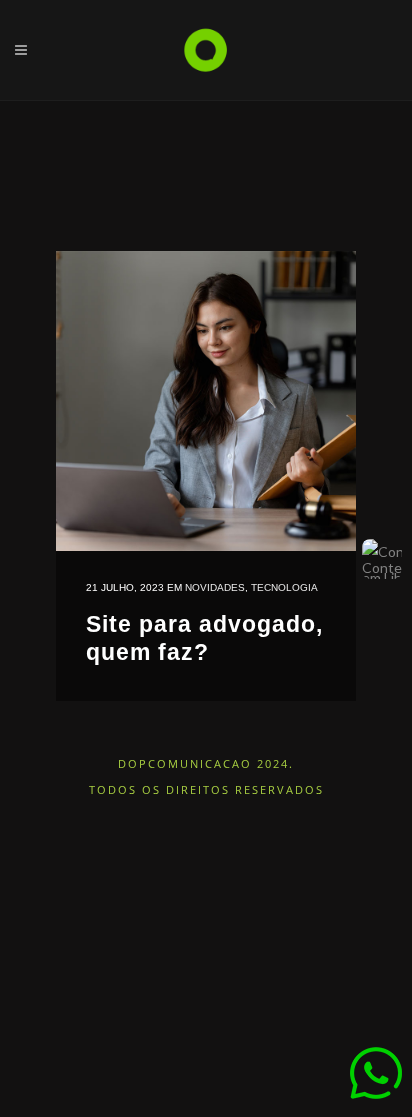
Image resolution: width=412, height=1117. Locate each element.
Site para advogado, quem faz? (204, 638)
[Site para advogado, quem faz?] (206, 401)
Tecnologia (284, 587)
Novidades (215, 587)
